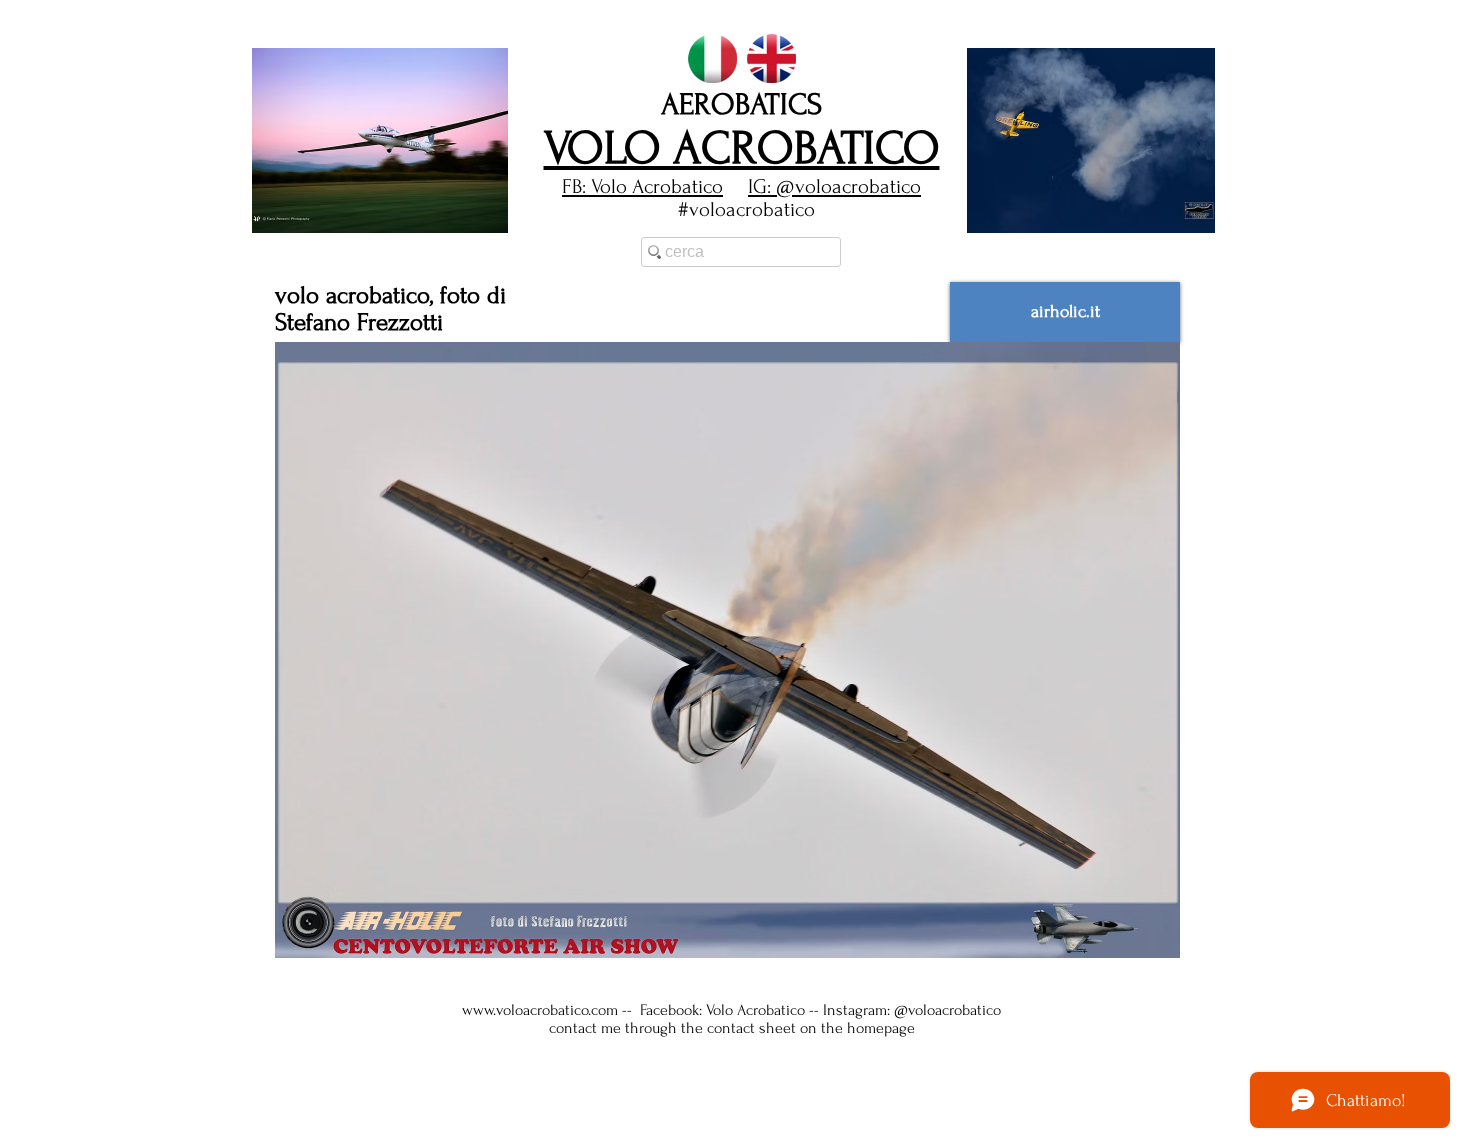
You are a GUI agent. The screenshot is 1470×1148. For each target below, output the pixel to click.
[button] (380, 140)
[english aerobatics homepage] (771, 58)
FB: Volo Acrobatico (642, 186)
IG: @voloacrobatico (834, 186)
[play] (1166, 215)
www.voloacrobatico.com (540, 1010)
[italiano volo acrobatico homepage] (712, 58)
